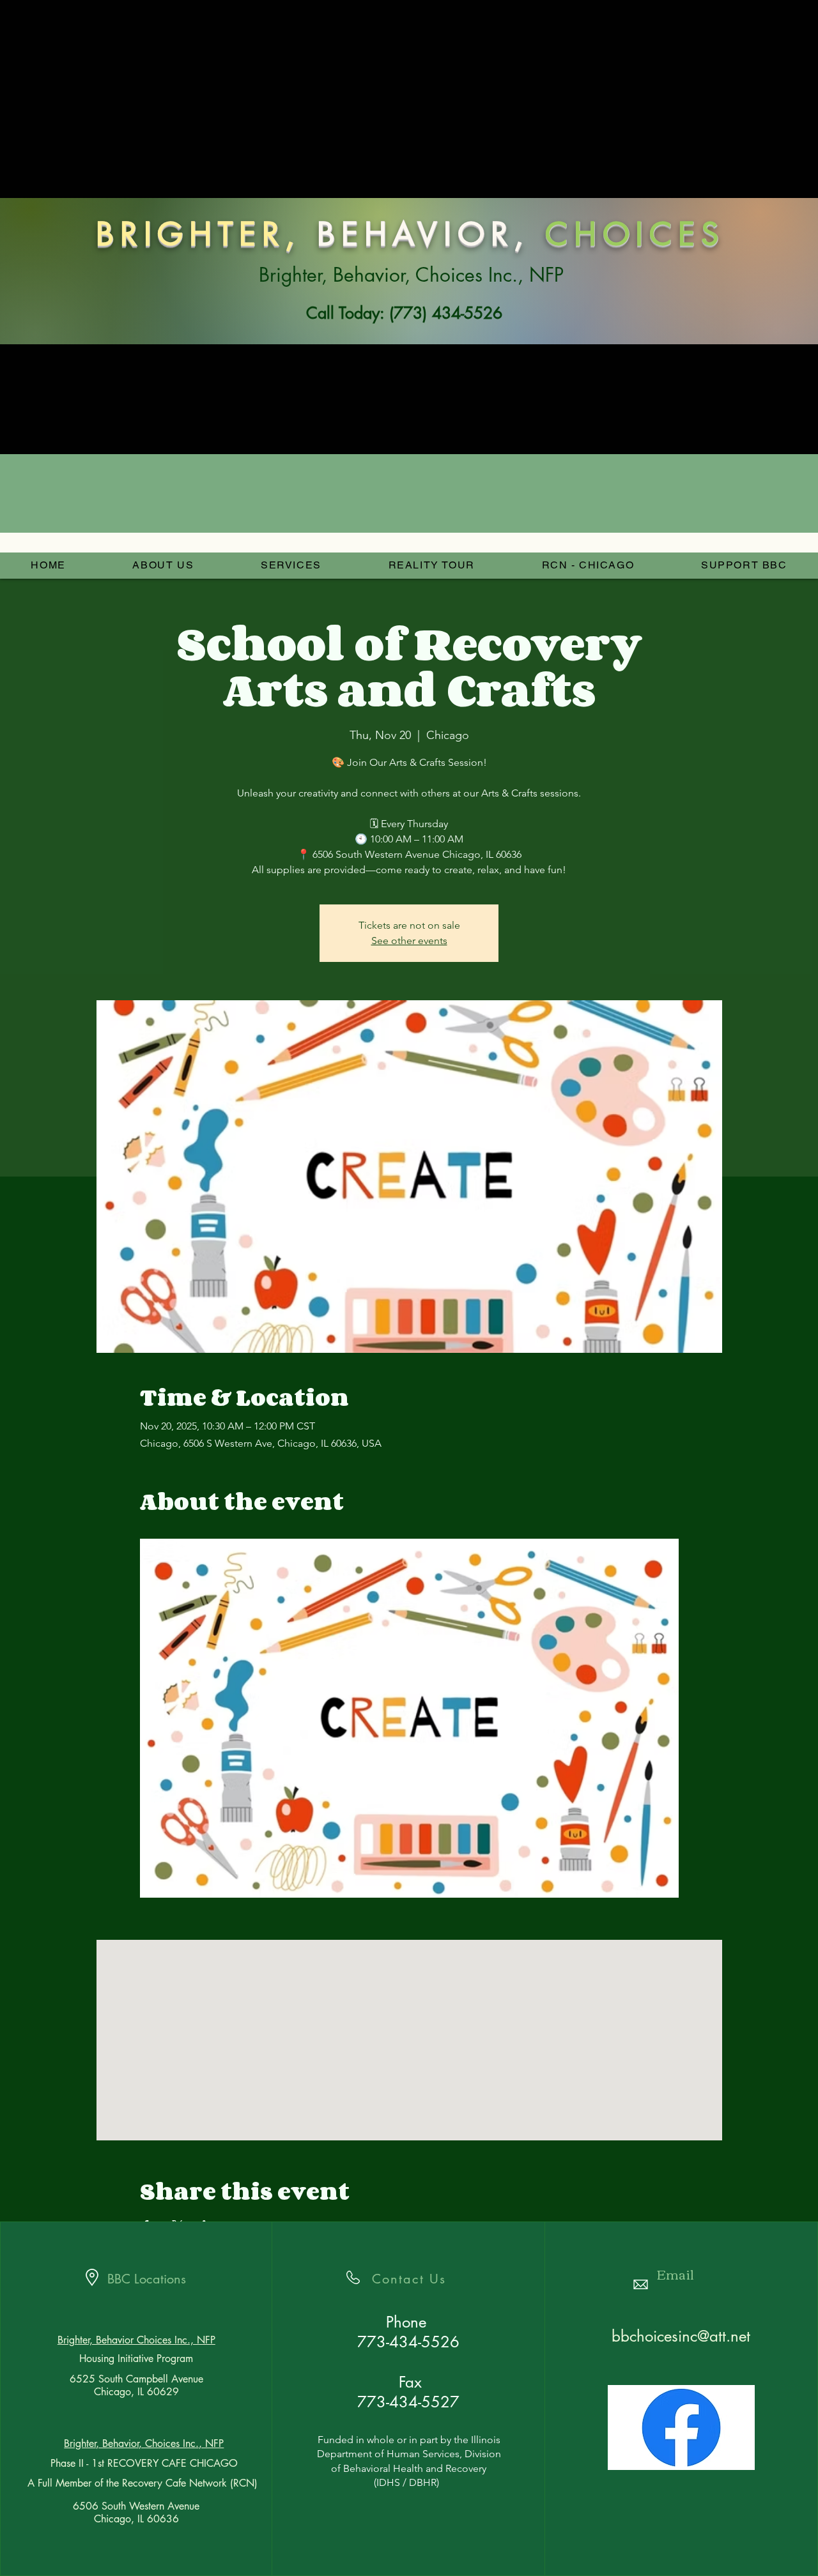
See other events (409, 941)
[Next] (728, 227)
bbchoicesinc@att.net (681, 2336)
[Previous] (90, 227)
